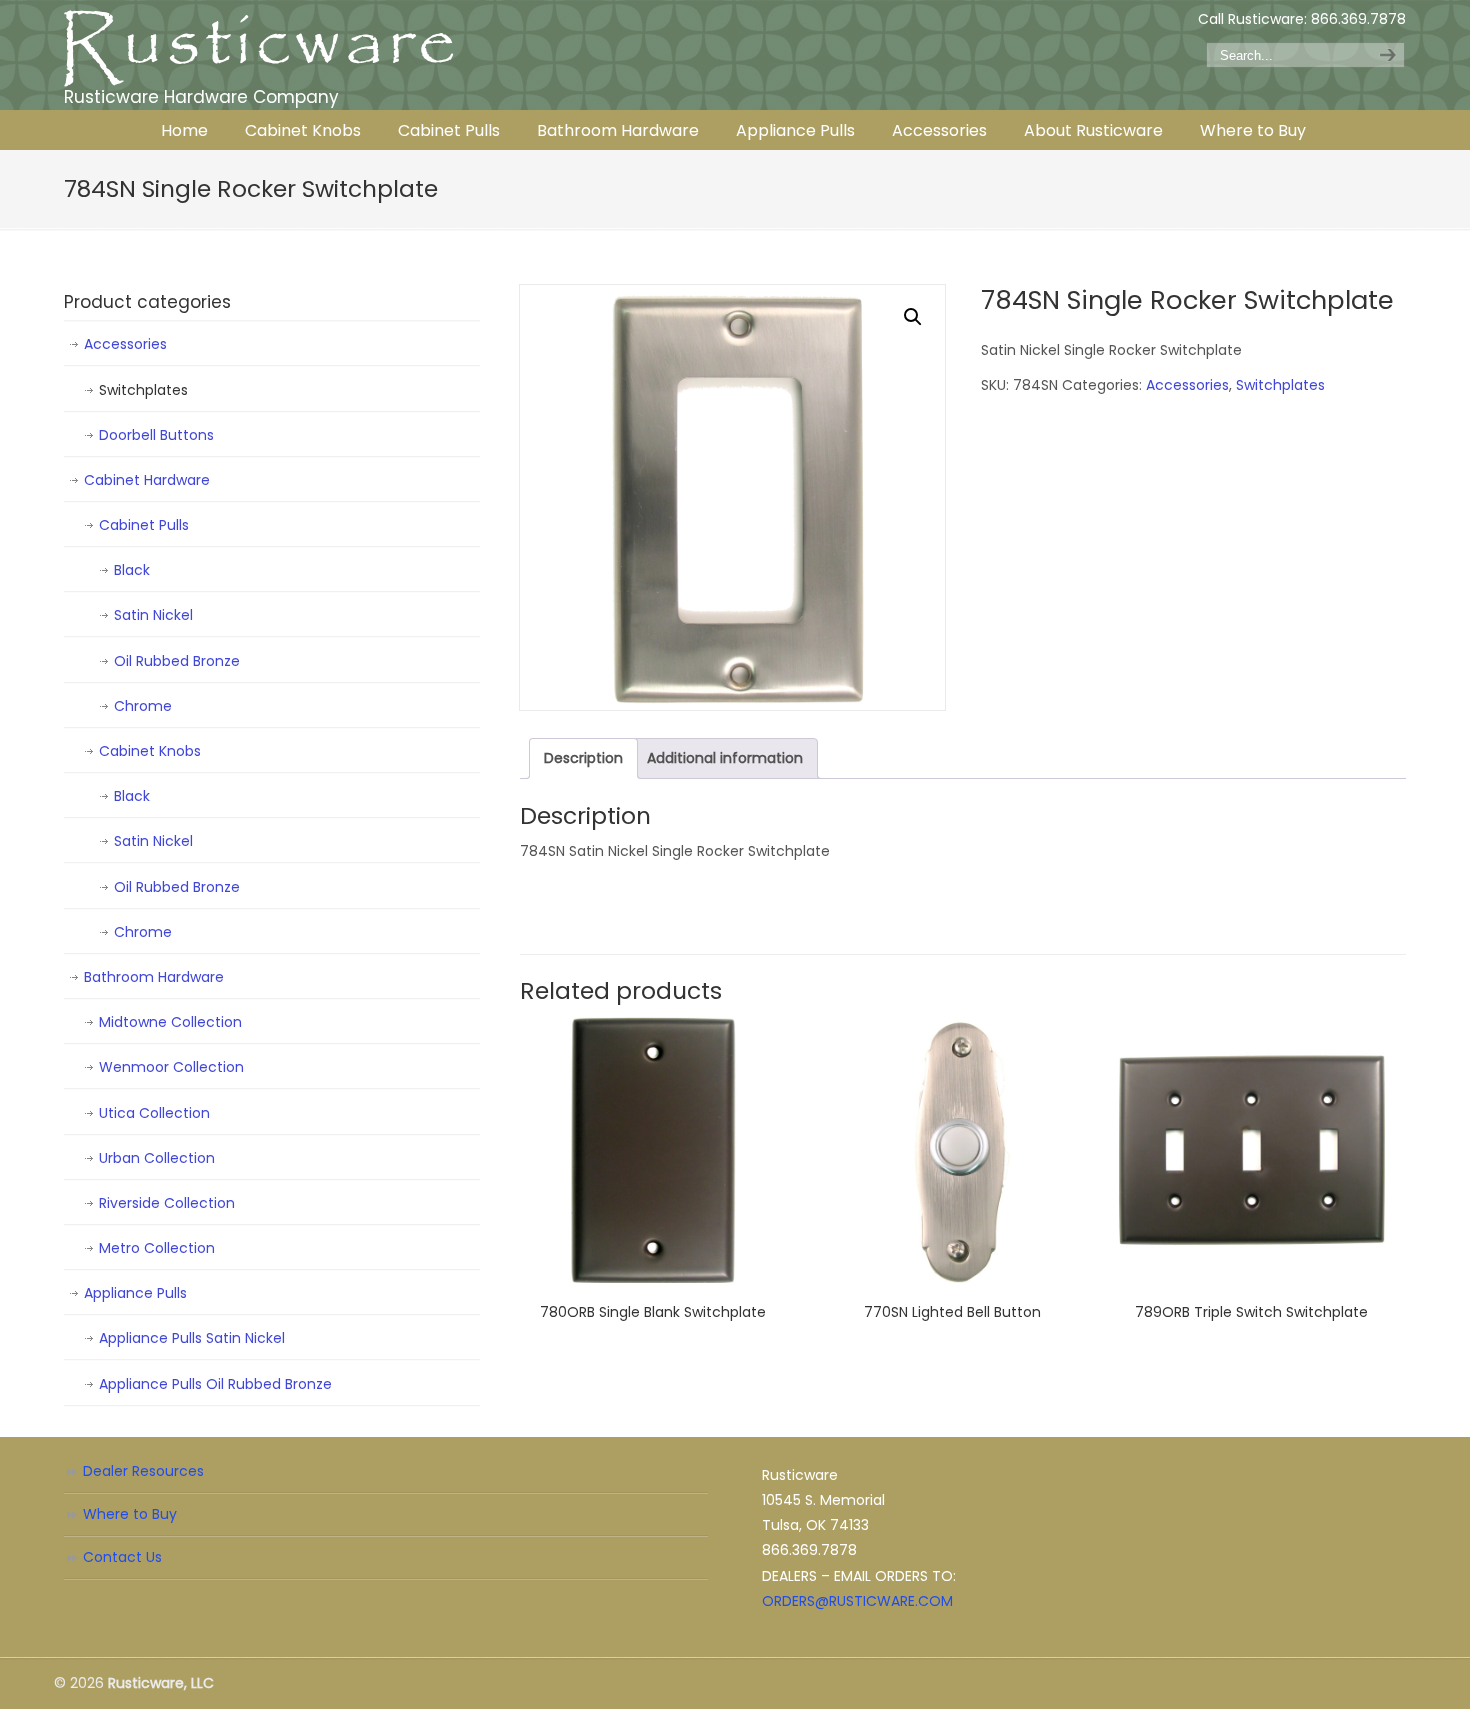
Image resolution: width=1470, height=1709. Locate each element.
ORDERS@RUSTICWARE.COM (857, 1601)
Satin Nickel (153, 615)
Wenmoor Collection (171, 1067)
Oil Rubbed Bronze (177, 661)
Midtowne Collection (170, 1022)
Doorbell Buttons (156, 435)
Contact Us (122, 1557)
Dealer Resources (143, 1471)
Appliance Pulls (135, 1293)
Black (132, 570)
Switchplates (1280, 385)
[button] (913, 317)
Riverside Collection (167, 1203)
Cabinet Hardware (147, 480)
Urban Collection (157, 1158)
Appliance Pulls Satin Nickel (192, 1338)
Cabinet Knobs (150, 751)
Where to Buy (130, 1514)
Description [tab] (583, 758)
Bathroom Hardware (154, 977)
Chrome (143, 706)
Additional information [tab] (725, 758)
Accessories (1187, 385)
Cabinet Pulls (144, 525)
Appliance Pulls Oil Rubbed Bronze (215, 1384)
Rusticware (259, 48)
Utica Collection (154, 1113)
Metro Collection (157, 1248)
